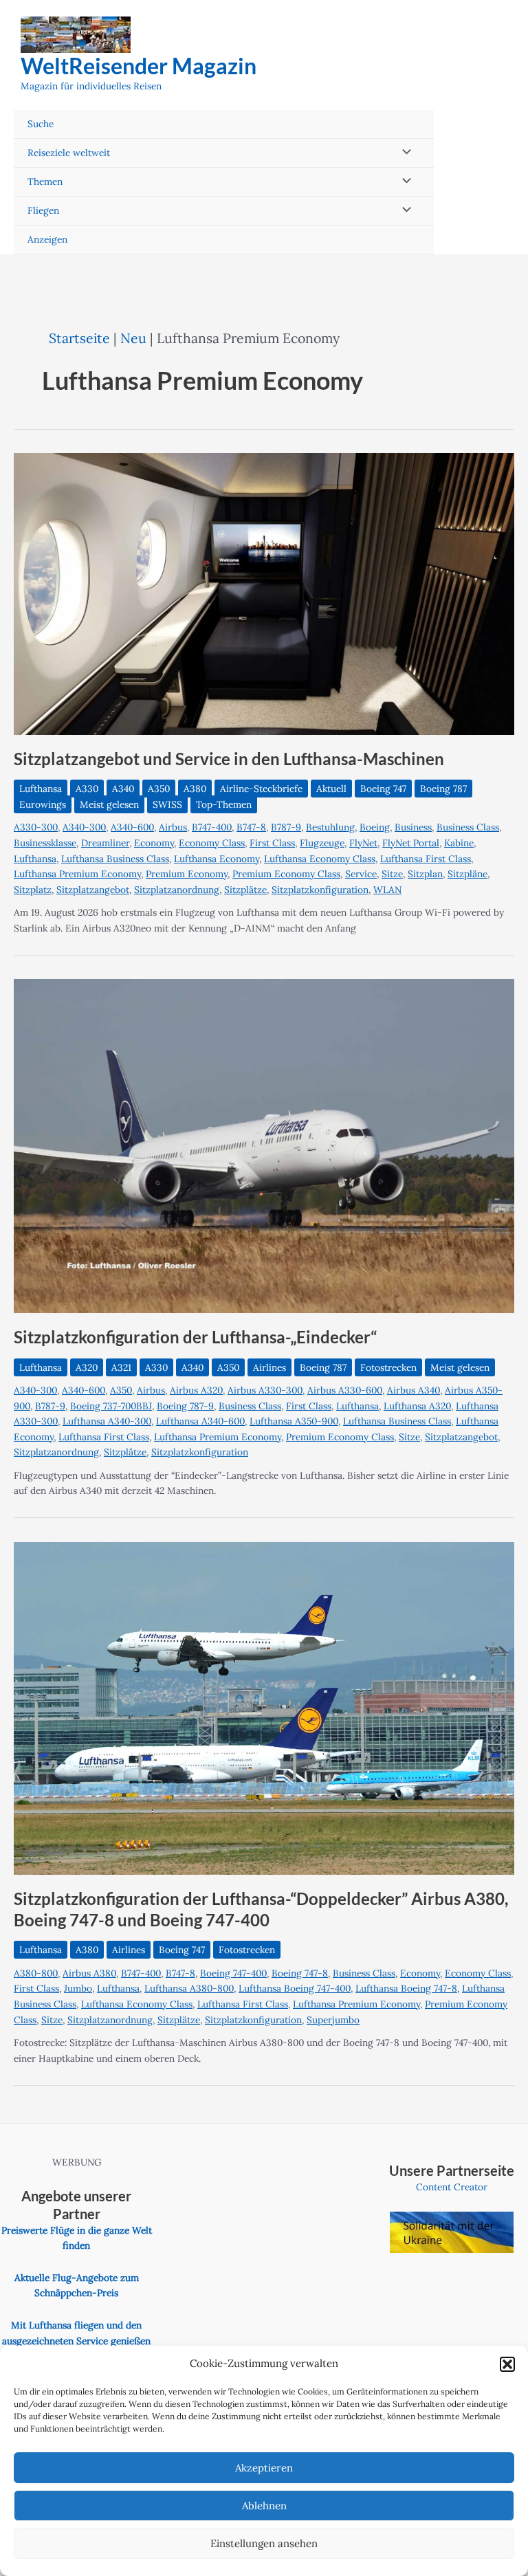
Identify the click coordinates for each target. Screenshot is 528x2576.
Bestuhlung (330, 827)
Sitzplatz (33, 890)
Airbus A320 (196, 1390)
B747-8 (251, 827)
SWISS (167, 804)
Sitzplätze (245, 890)
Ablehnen (264, 2506)
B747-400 (212, 827)
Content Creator (452, 2187)
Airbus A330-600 (345, 1390)
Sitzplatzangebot (93, 890)
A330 (87, 789)
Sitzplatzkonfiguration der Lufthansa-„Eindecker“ (195, 1337)
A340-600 (132, 827)
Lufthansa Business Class (115, 859)
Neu (133, 338)
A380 (195, 789)
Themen (45, 181)
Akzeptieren (264, 2468)
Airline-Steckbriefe (261, 789)
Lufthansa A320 (417, 1406)
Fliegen (43, 210)
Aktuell (331, 789)
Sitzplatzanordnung (177, 890)
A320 (87, 1367)
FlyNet (363, 843)
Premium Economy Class (286, 874)
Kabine (459, 843)
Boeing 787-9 (185, 1406)
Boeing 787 (443, 789)
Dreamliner (105, 843)
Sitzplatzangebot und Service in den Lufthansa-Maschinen (229, 759)
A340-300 (84, 827)
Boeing (375, 827)
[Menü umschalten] (404, 153)
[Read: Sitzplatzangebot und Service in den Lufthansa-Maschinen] (264, 593)
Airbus (173, 827)
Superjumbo (333, 2020)
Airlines (269, 1367)
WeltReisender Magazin (139, 66)
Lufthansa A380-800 (189, 1988)
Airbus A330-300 (265, 1390)
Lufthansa (41, 789)
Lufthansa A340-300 (107, 1421)
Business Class (468, 827)
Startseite (79, 338)
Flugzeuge (322, 843)
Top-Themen (224, 804)
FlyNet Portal (411, 843)
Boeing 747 (383, 789)
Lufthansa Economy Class (320, 859)
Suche (41, 124)
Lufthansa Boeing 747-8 (406, 1988)
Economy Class (212, 843)
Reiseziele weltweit (69, 153)
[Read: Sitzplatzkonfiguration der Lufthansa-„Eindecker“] (264, 1145)
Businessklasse (45, 843)
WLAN (387, 890)
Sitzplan (425, 874)
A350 (159, 789)
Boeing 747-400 (233, 1973)
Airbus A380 (89, 1973)
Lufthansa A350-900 (294, 1421)
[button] (507, 2364)
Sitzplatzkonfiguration (320, 890)
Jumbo (78, 1988)
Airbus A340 (414, 1390)
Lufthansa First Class (426, 859)
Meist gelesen (109, 804)
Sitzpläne (467, 874)
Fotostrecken (388, 1367)
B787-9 (286, 827)
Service (361, 874)
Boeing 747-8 (300, 1973)
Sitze (392, 874)
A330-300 (36, 827)
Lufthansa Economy (217, 859)
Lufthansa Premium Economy (77, 874)
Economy (154, 843)
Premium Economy (187, 874)
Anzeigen (47, 239)
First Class (272, 843)
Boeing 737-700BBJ (111, 1406)
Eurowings (43, 804)
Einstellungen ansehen (264, 2543)
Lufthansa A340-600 (200, 1421)
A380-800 (36, 1973)
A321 (121, 1367)
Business (413, 827)
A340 (123, 789)
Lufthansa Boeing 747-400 (295, 1988)
